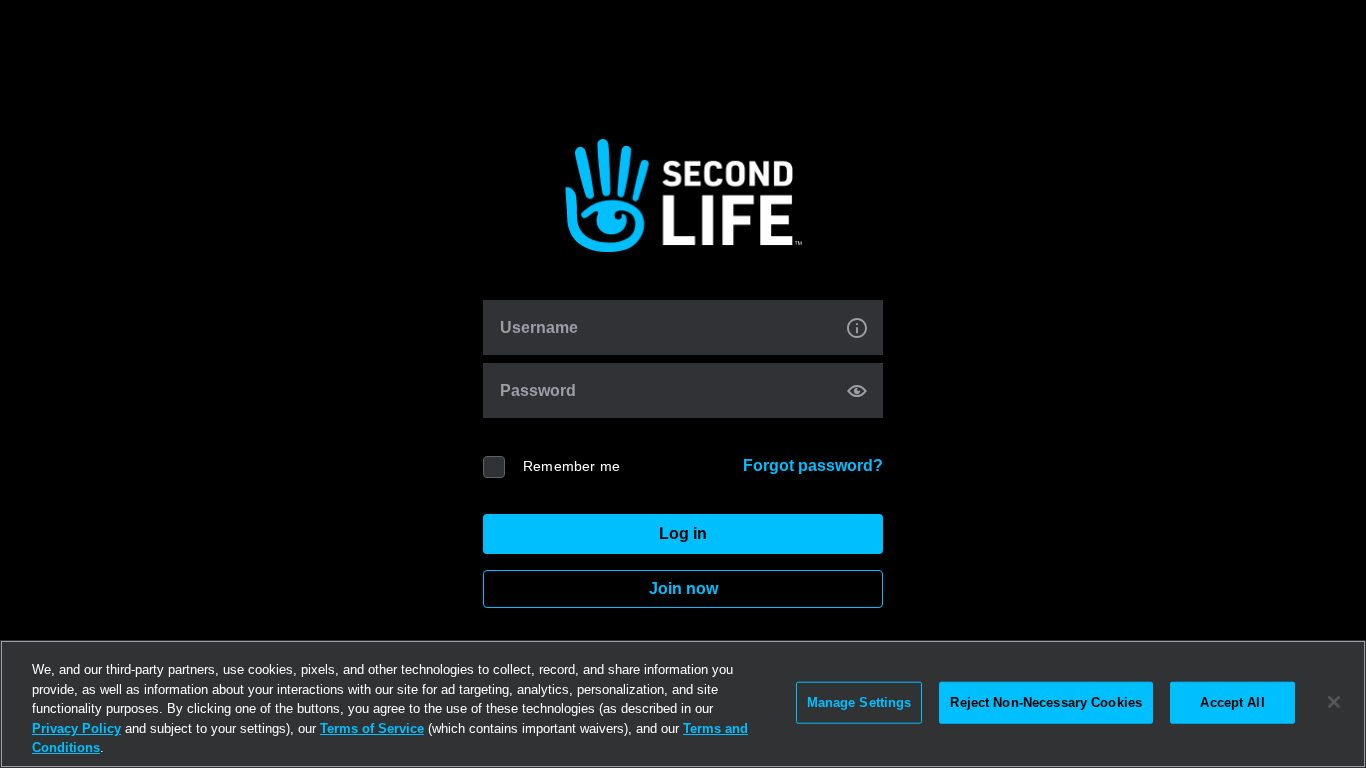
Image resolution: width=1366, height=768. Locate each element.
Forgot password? (813, 465)
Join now (683, 588)
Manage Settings (859, 702)
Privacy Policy (76, 728)
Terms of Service (372, 728)
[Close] (1334, 702)
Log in (683, 533)
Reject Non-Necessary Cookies (1046, 702)
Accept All (1232, 702)
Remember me (571, 466)
